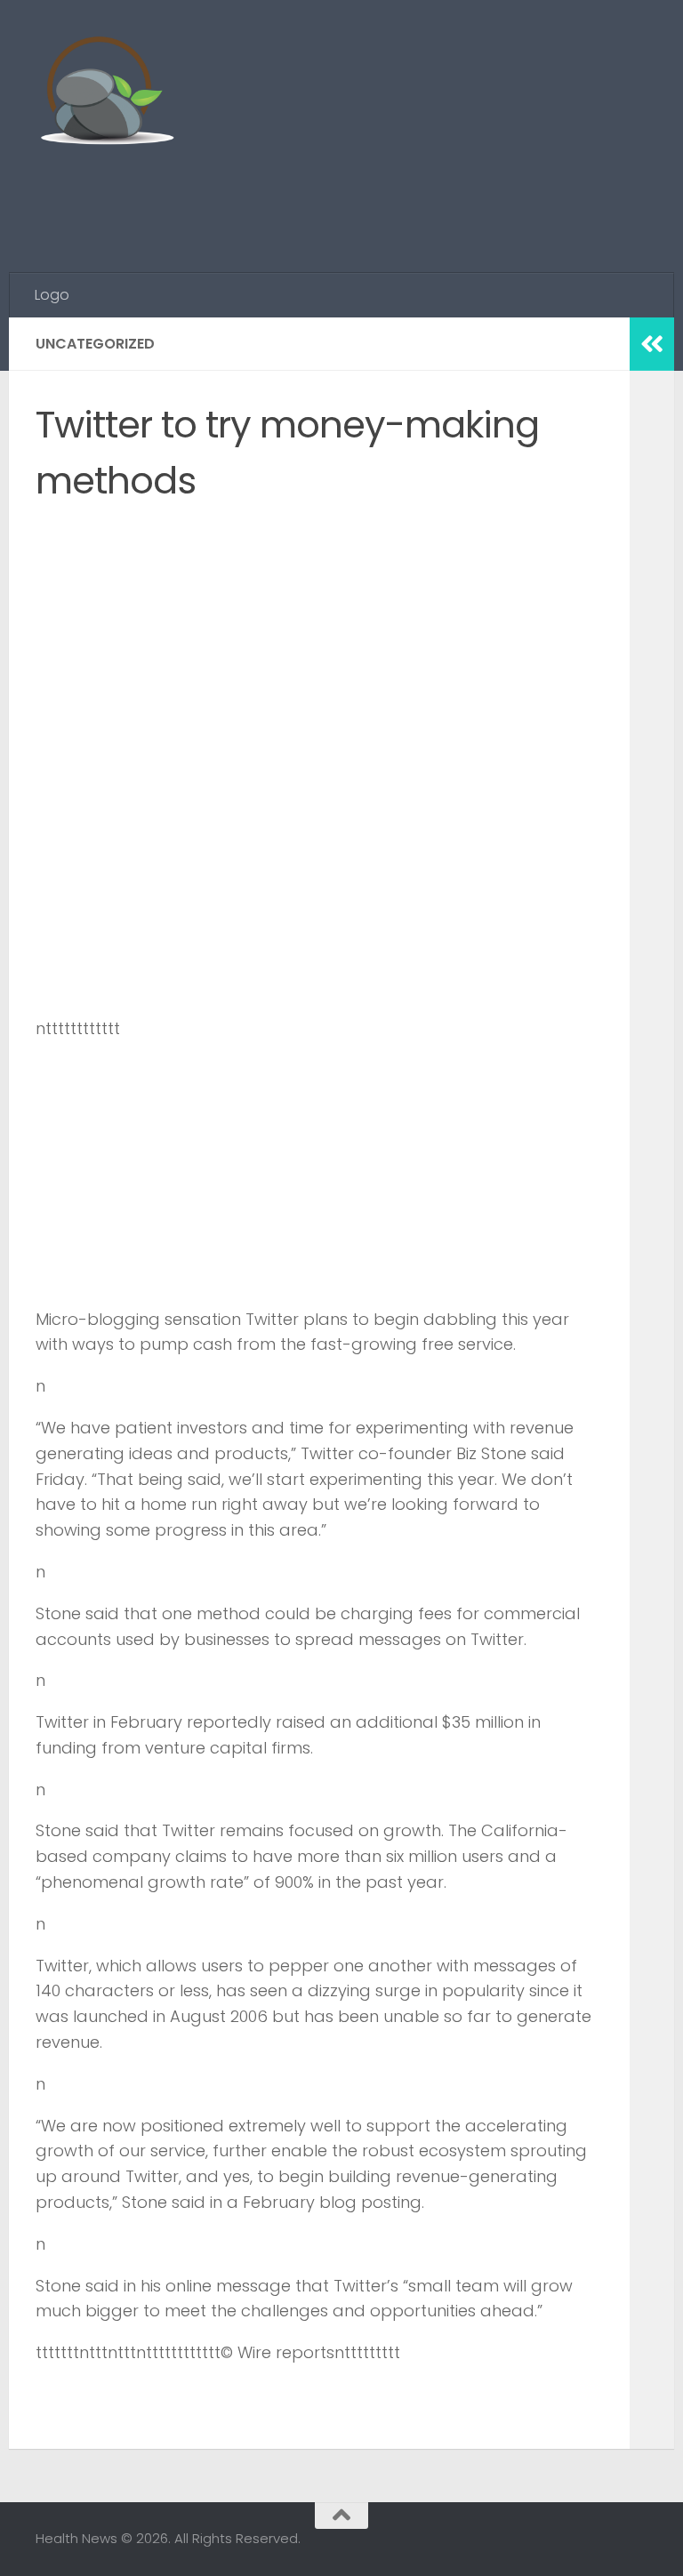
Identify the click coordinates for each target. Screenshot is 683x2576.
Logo (52, 295)
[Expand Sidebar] (652, 344)
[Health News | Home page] (106, 93)
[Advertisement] (324, 200)
